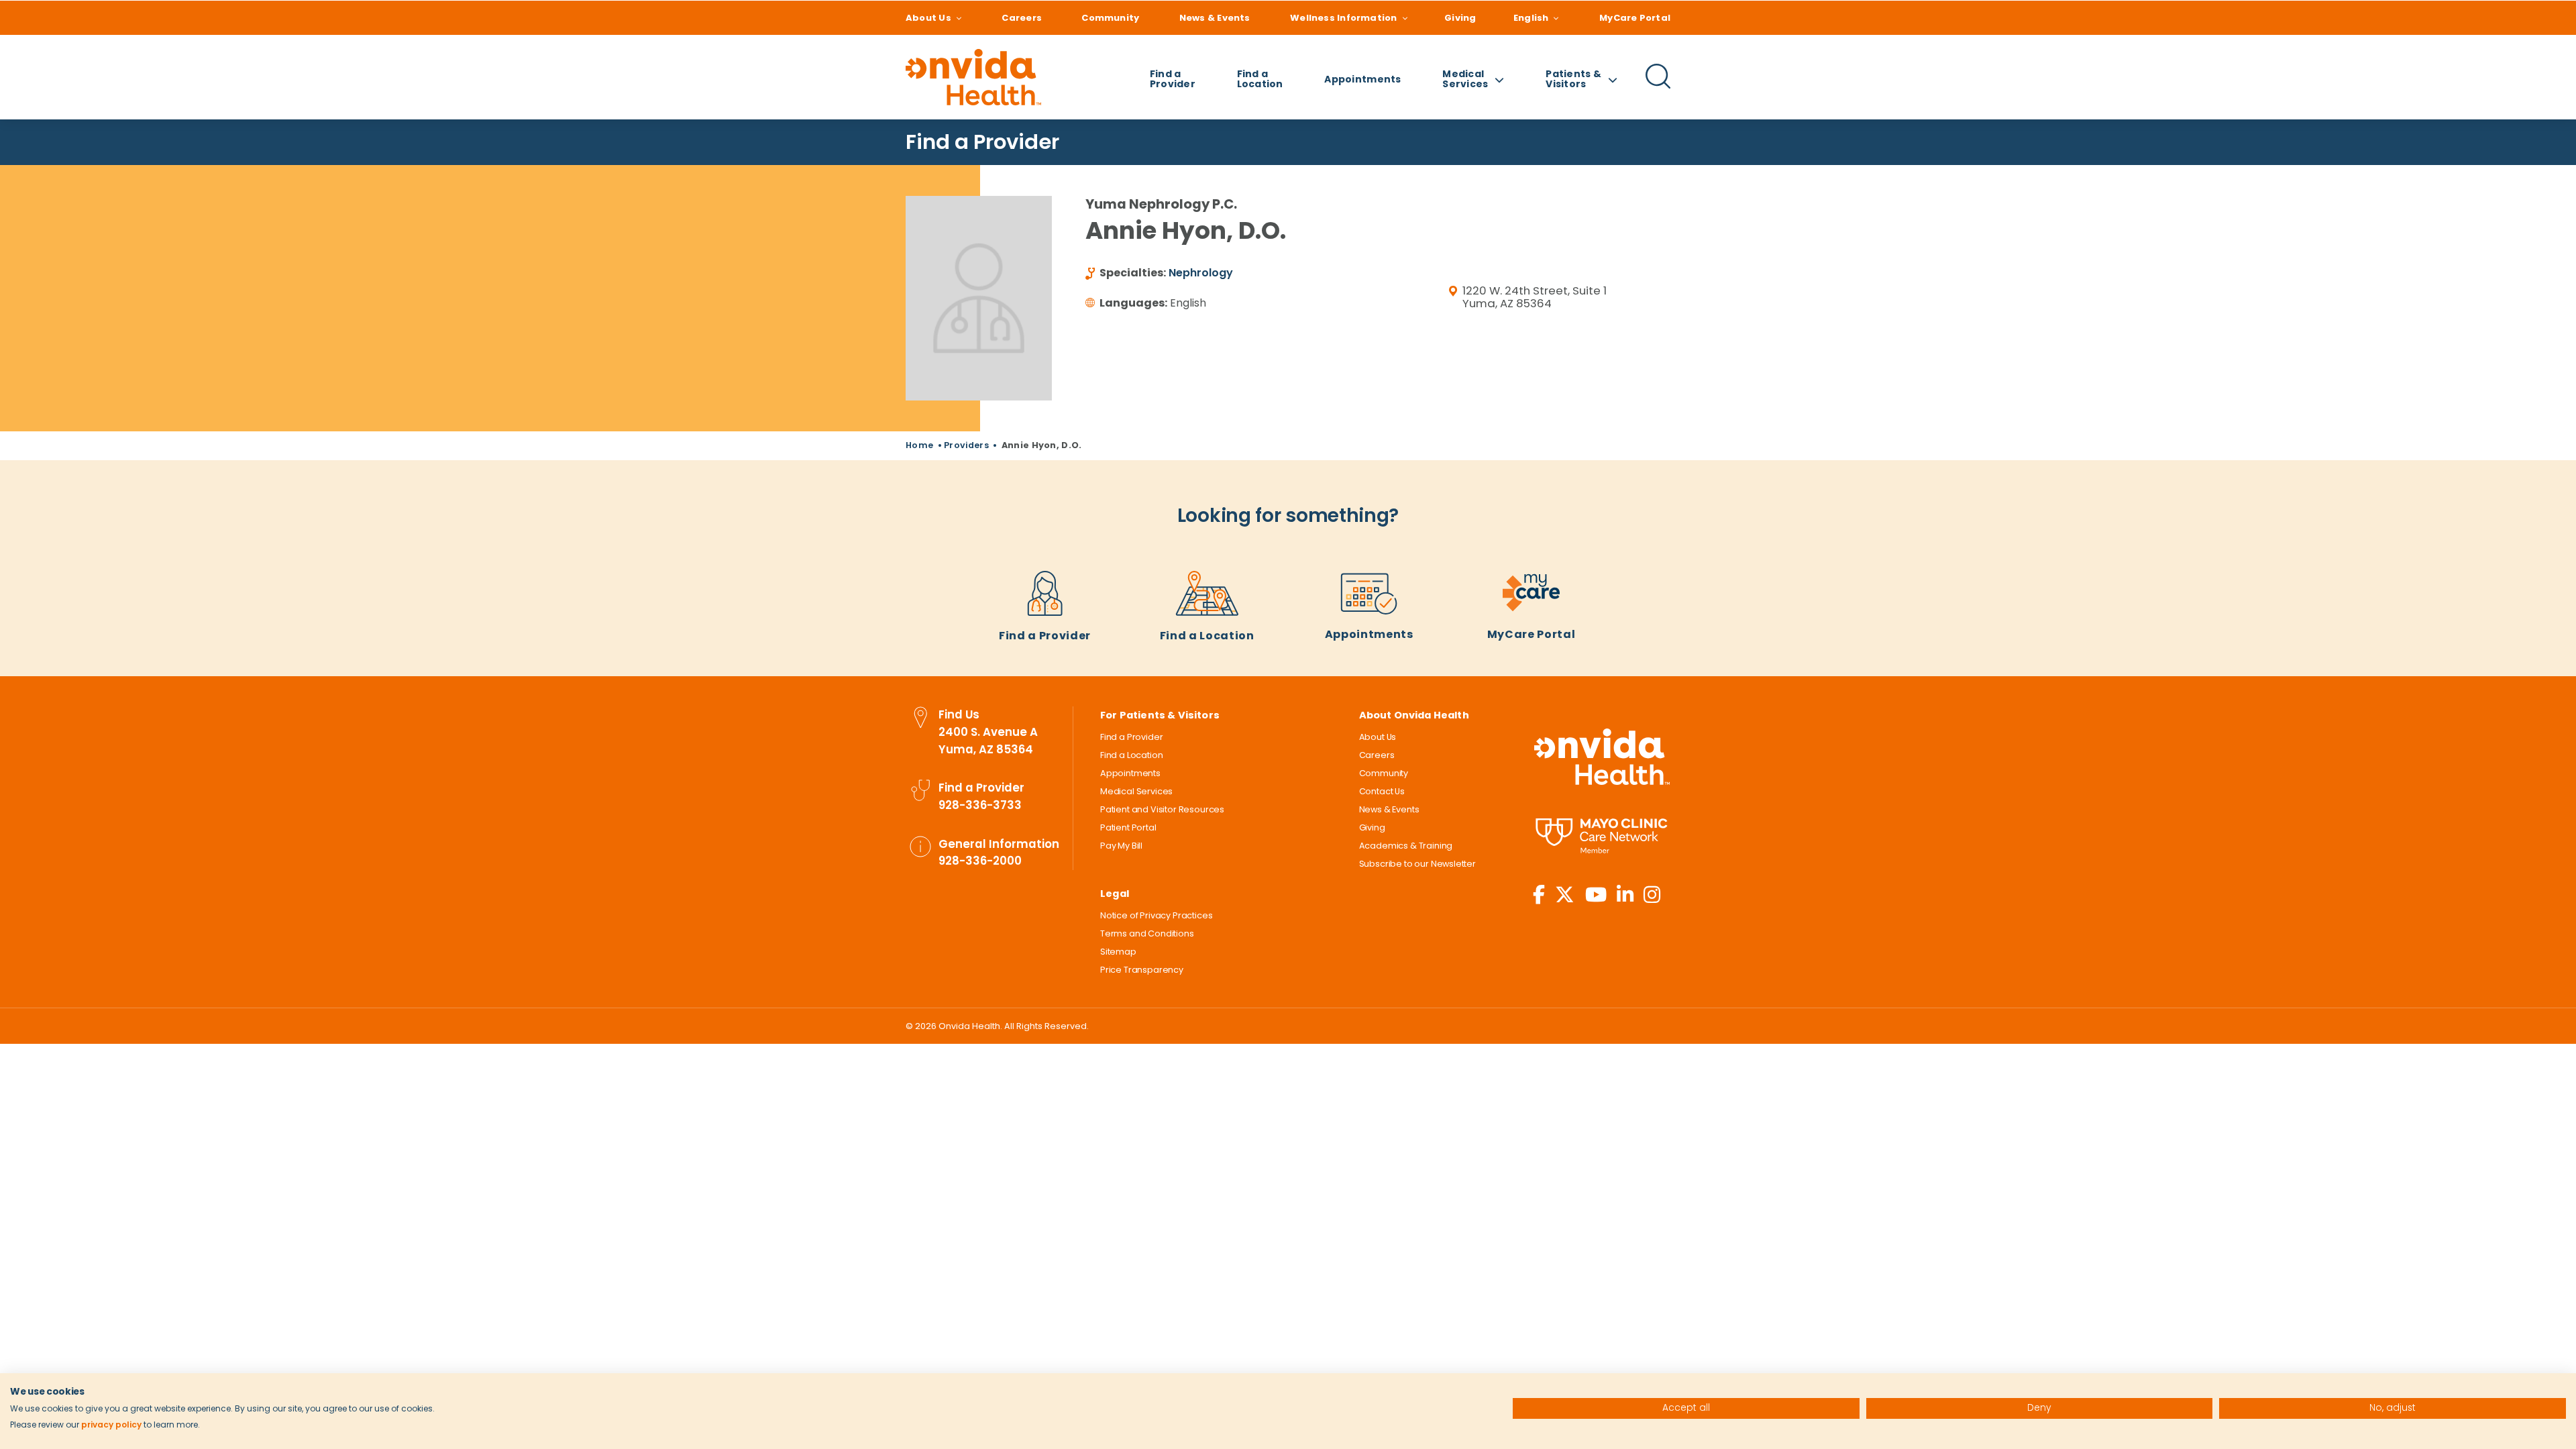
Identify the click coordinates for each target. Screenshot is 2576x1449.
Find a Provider (1173, 79)
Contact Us (1382, 791)
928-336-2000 (980, 861)
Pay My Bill (1121, 846)
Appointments (1362, 79)
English (1531, 18)
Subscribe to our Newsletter (1417, 864)
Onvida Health (1602, 756)
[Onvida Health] (973, 77)
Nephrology (1201, 273)
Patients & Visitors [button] (1573, 79)
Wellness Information (1343, 18)
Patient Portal (1128, 827)
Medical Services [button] (1465, 79)
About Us (928, 18)
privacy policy (111, 1425)
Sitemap (1118, 952)
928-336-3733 (980, 805)
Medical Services (1136, 791)
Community (1110, 18)
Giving (1460, 18)
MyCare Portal (1635, 18)
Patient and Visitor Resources (1162, 809)
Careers (1022, 18)
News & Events (1215, 18)
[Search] (1658, 87)
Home (919, 445)
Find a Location (1260, 79)
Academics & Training (1406, 846)
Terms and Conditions (1147, 933)
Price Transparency (1142, 970)
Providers (966, 445)
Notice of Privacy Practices (1156, 915)
